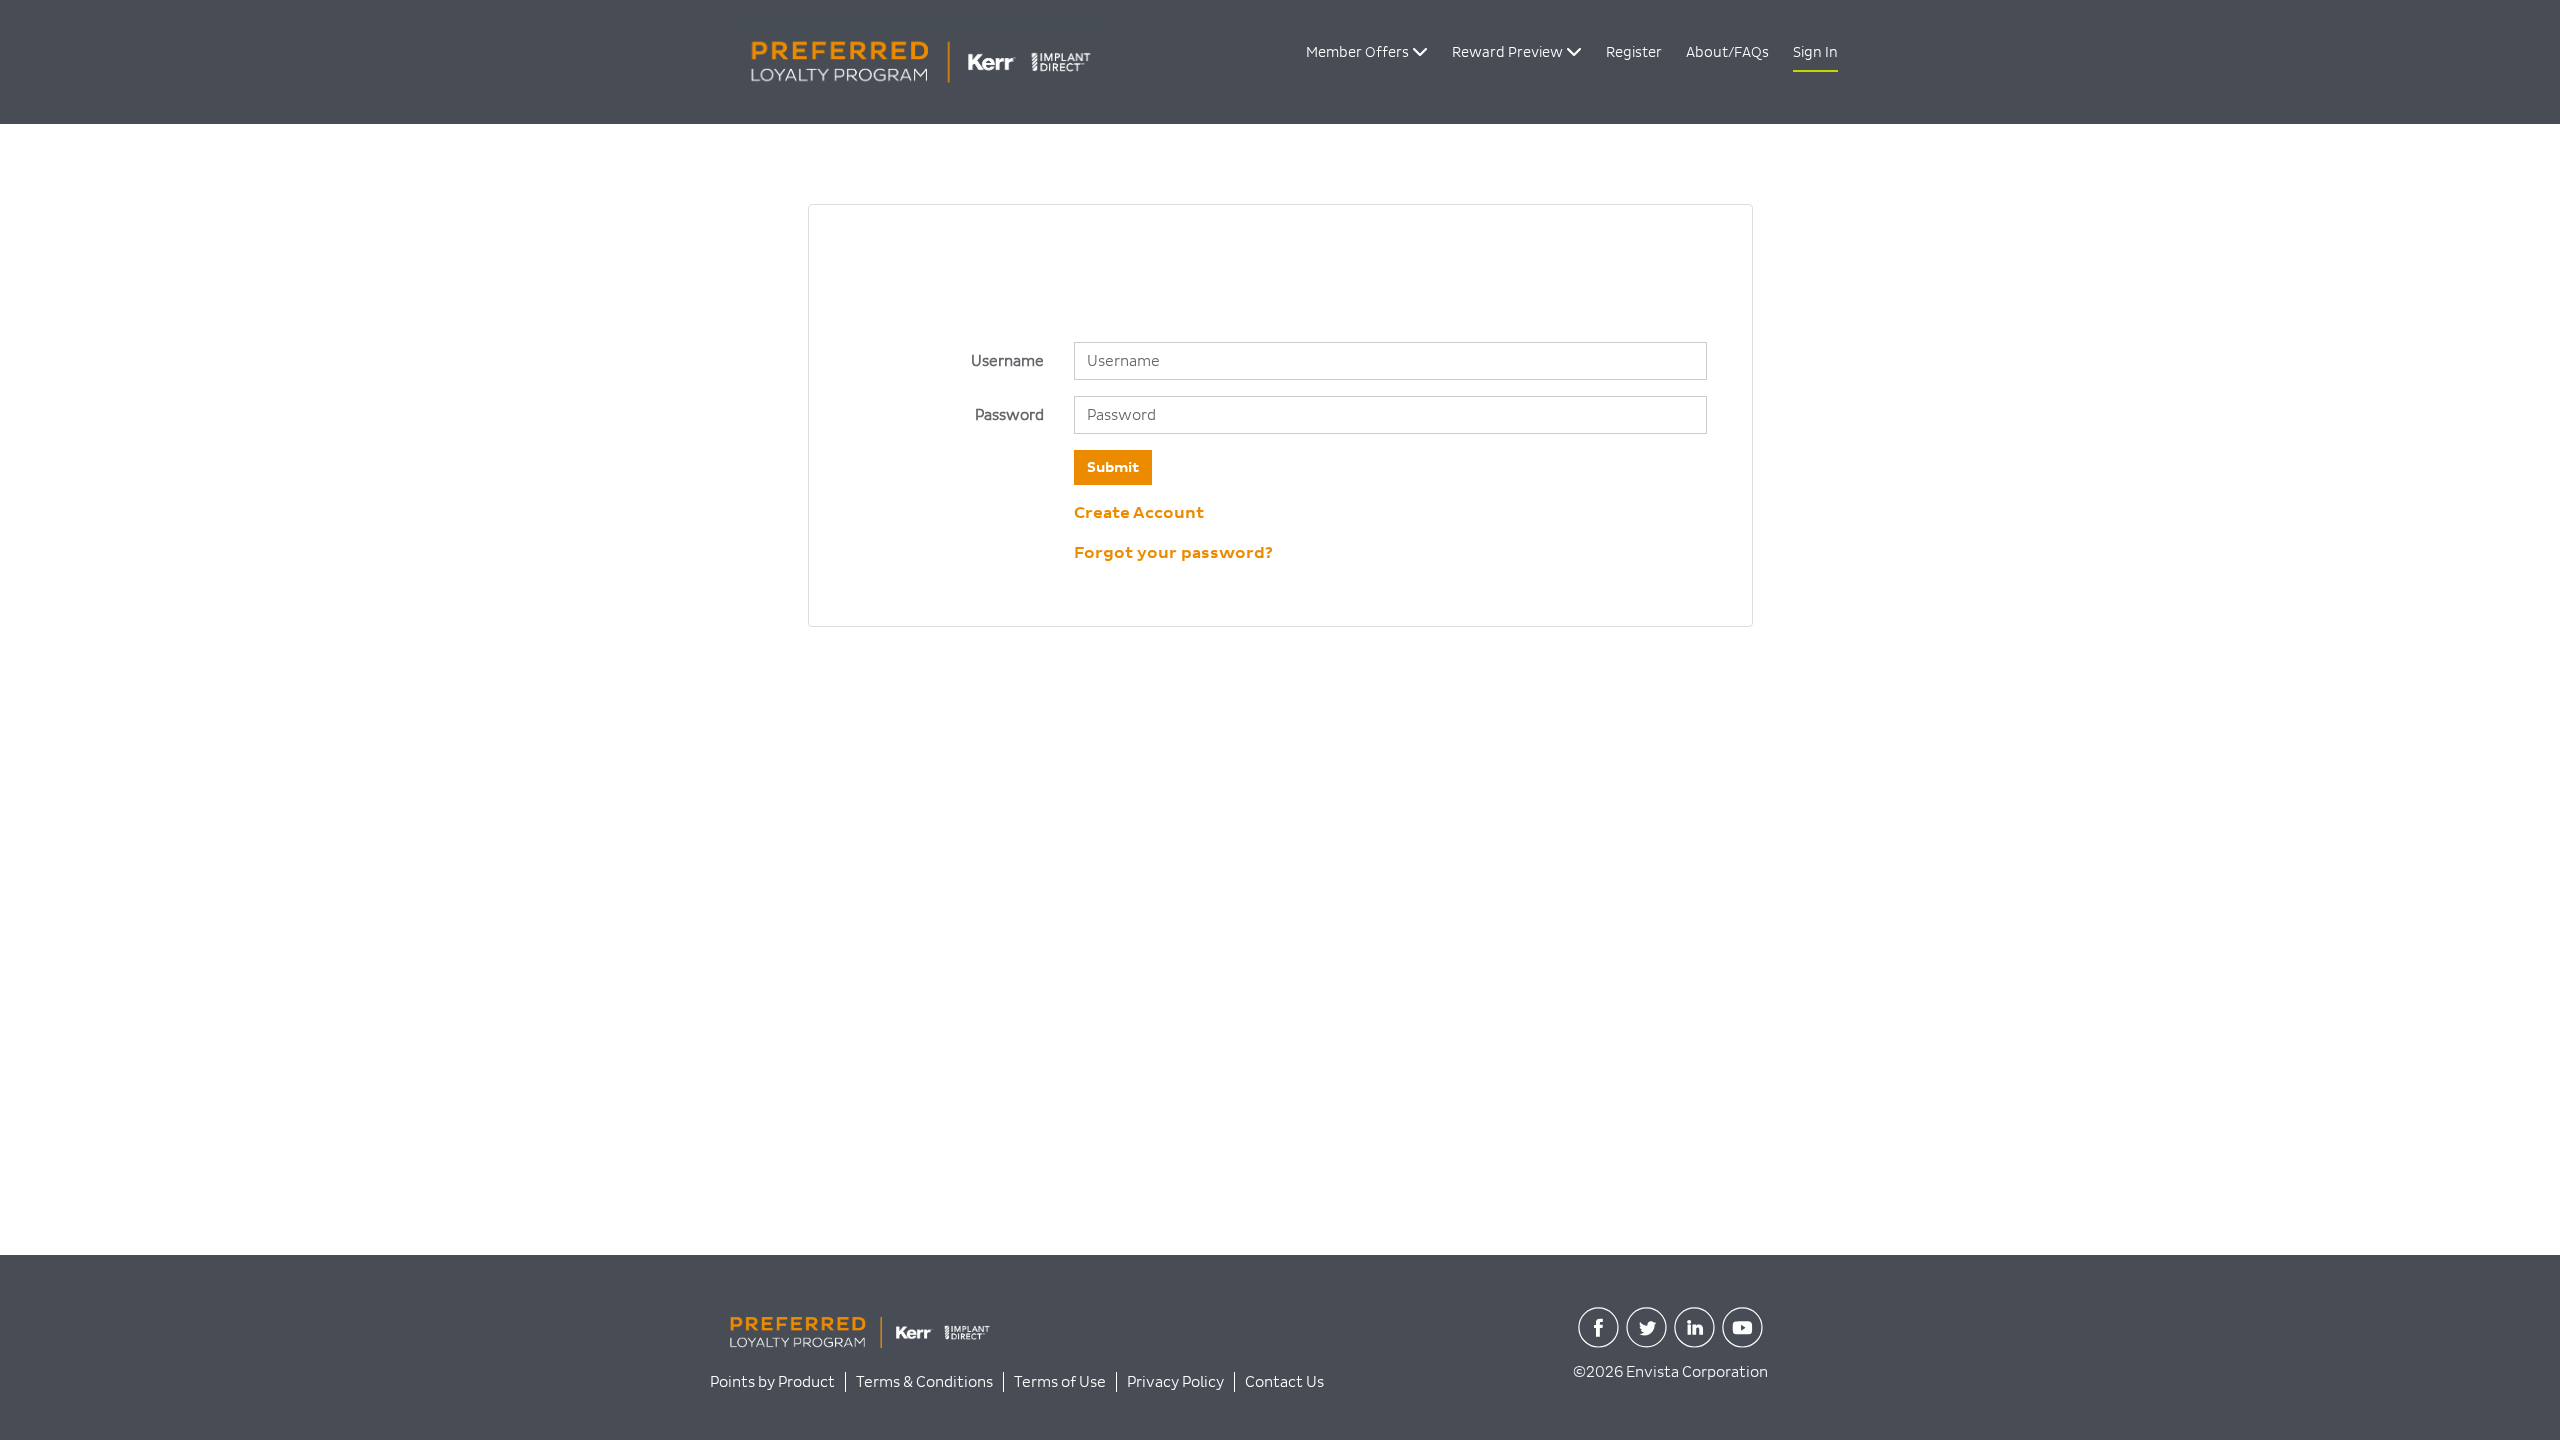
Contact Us (1284, 1382)
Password (1009, 415)
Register (1634, 52)
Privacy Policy (1175, 1382)
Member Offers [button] (1359, 52)
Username (1007, 361)
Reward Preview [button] (1509, 52)
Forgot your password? (1173, 553)
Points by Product (772, 1382)
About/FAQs (1727, 52)
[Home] (913, 61)
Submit (1113, 467)
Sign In (1815, 52)
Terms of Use (1060, 1382)
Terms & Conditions (924, 1382)
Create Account (1139, 513)
